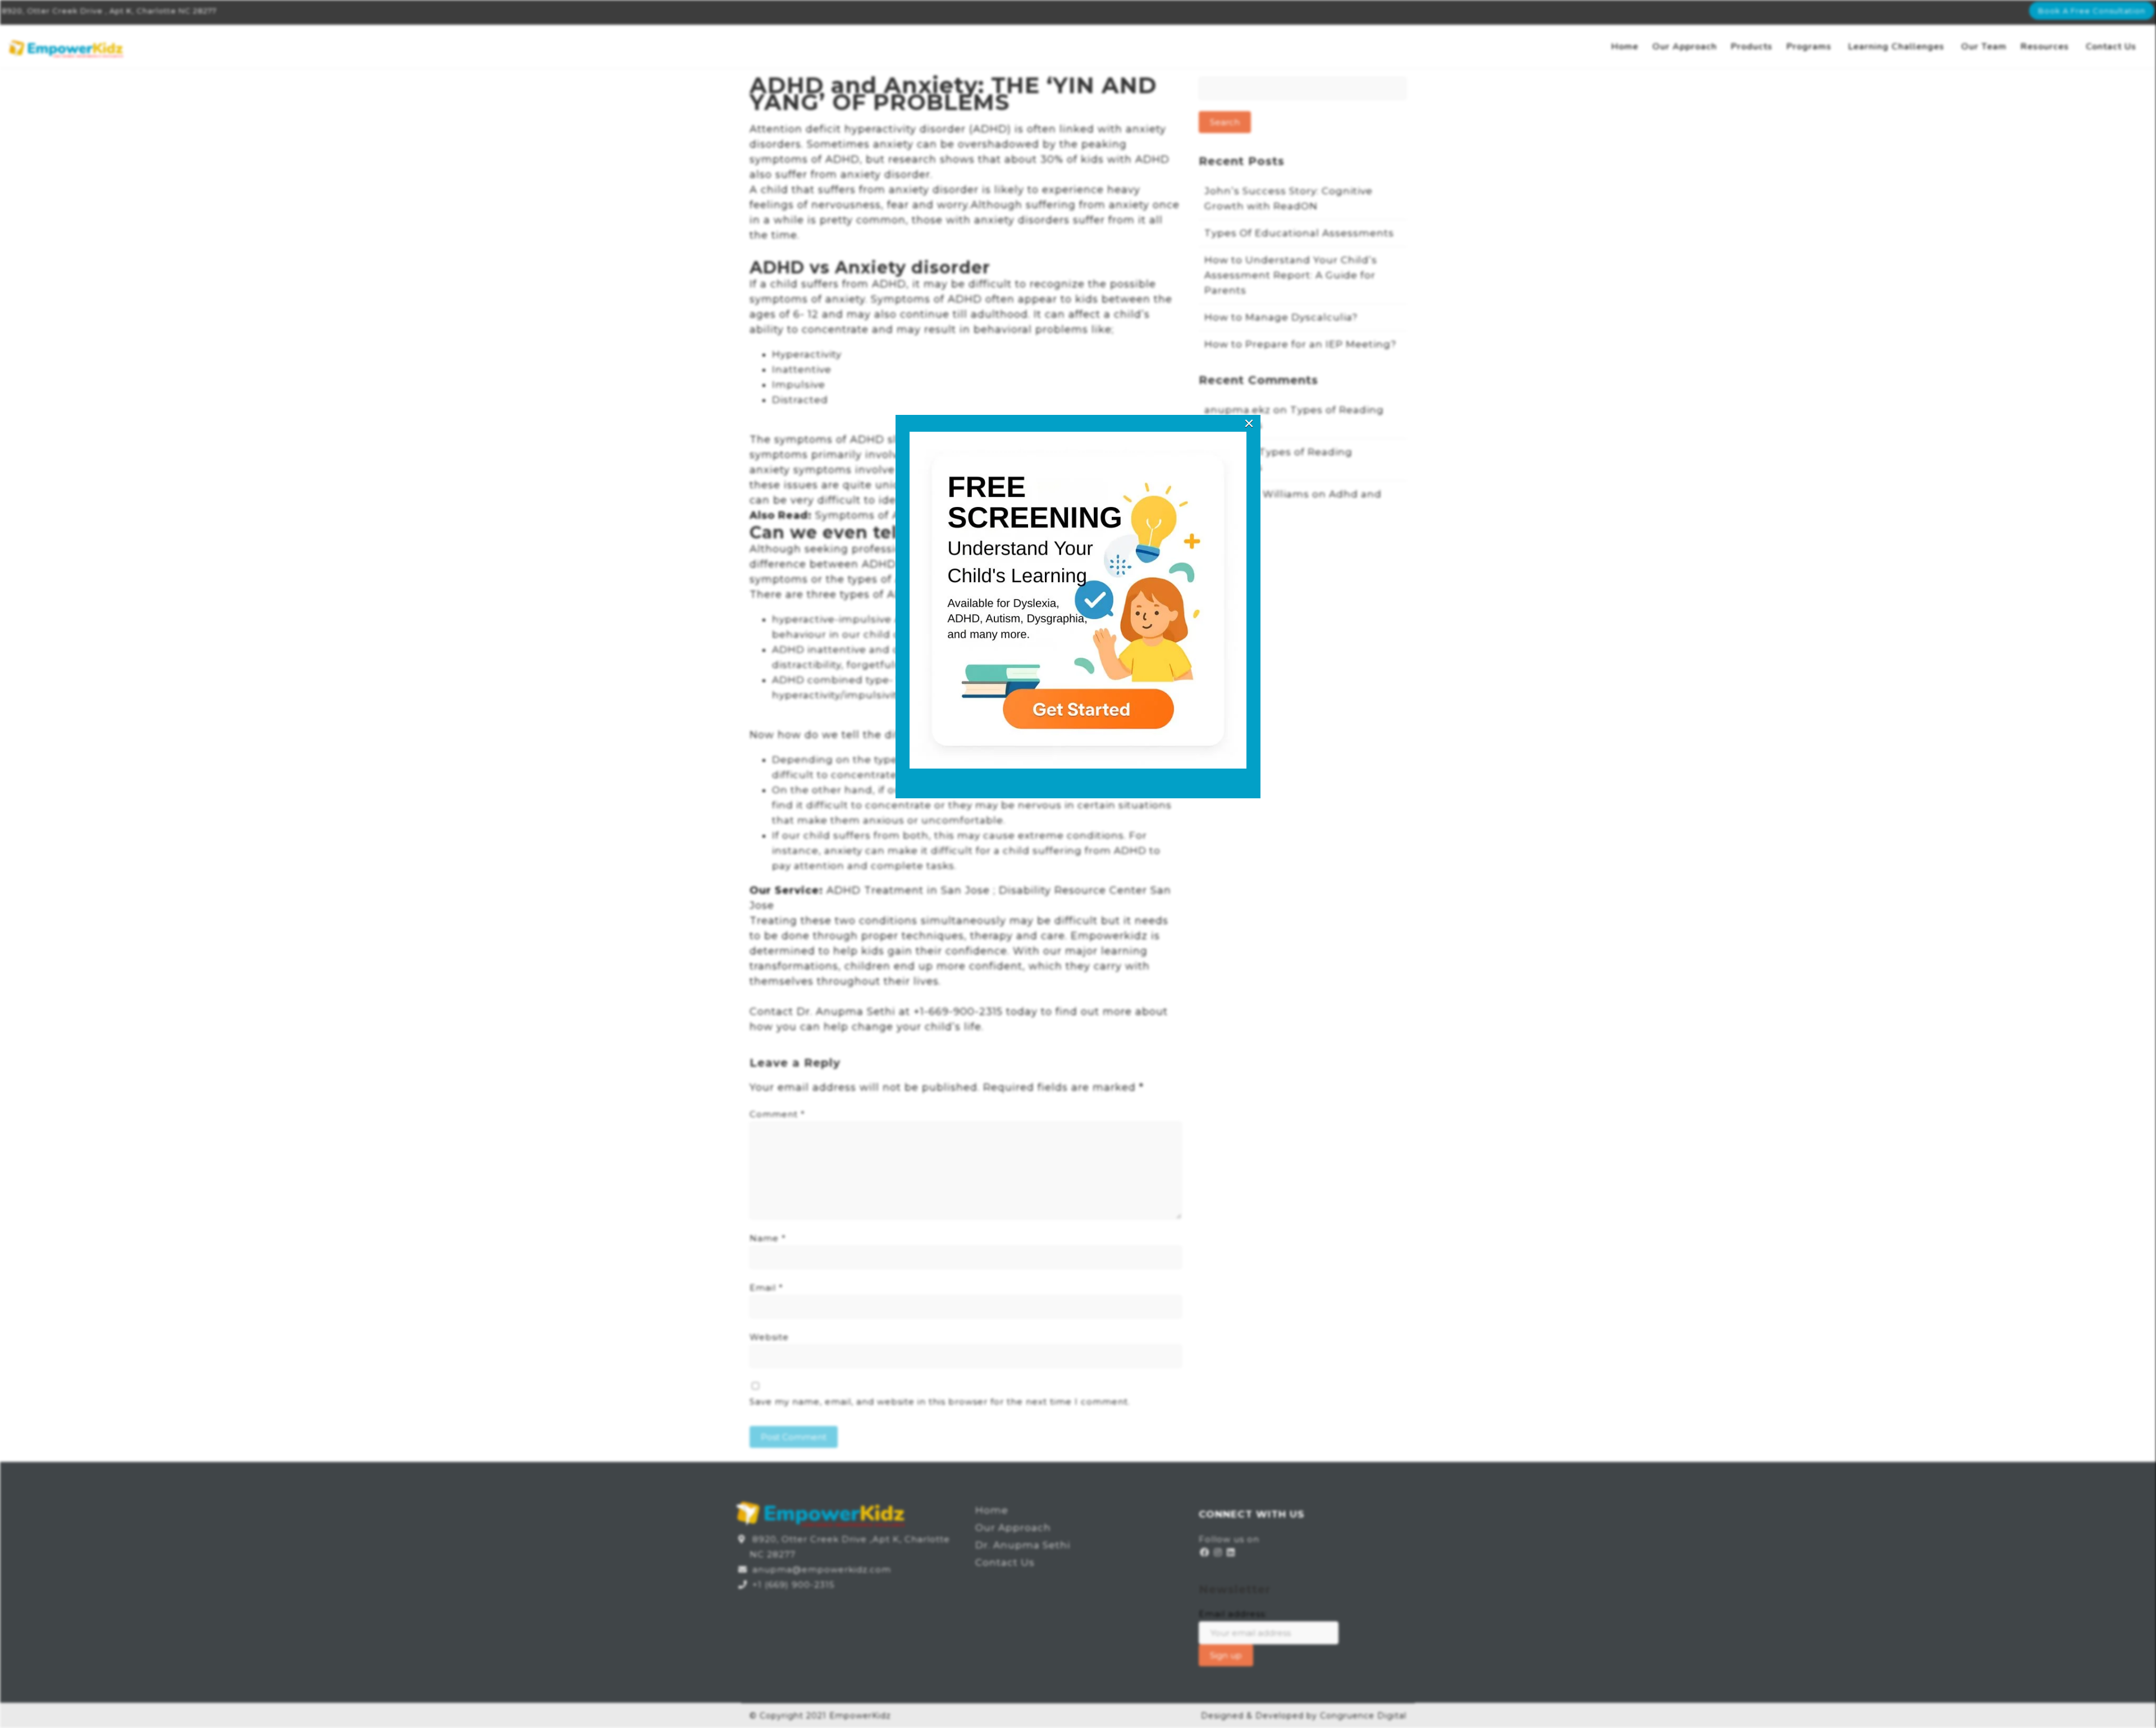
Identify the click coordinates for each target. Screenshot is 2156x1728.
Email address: (1233, 1614)
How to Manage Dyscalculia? (1281, 317)
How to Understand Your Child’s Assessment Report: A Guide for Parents (1291, 275)
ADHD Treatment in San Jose (908, 890)
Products (1752, 47)
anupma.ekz (1237, 410)
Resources (2045, 47)
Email (766, 1288)
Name (768, 1238)
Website (769, 1337)
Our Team (1984, 47)
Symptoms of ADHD (871, 515)
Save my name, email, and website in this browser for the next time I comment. (940, 1402)
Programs (1809, 47)
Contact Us (2111, 47)
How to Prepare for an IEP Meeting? (1300, 344)
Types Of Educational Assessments (1299, 233)
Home (1625, 47)
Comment (777, 1114)
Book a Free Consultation (2092, 11)
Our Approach (1685, 47)
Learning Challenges (1896, 47)
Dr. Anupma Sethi (1023, 1545)
